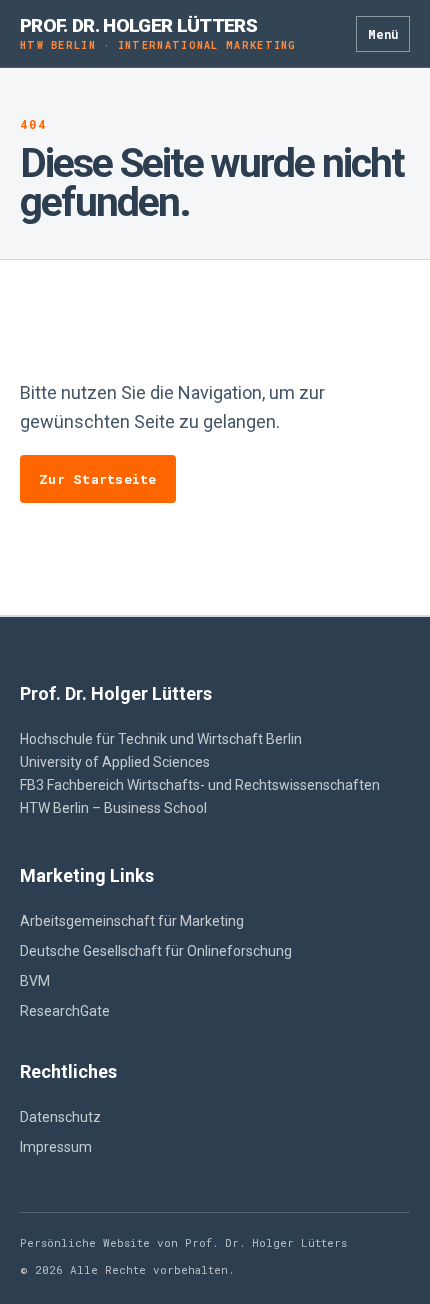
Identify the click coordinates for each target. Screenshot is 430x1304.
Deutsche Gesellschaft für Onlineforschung (156, 951)
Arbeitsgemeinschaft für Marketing (132, 921)
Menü (383, 34)
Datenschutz (60, 1117)
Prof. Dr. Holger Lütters (158, 33)
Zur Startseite (98, 479)
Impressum (56, 1147)
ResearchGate (65, 1011)
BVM (35, 981)
